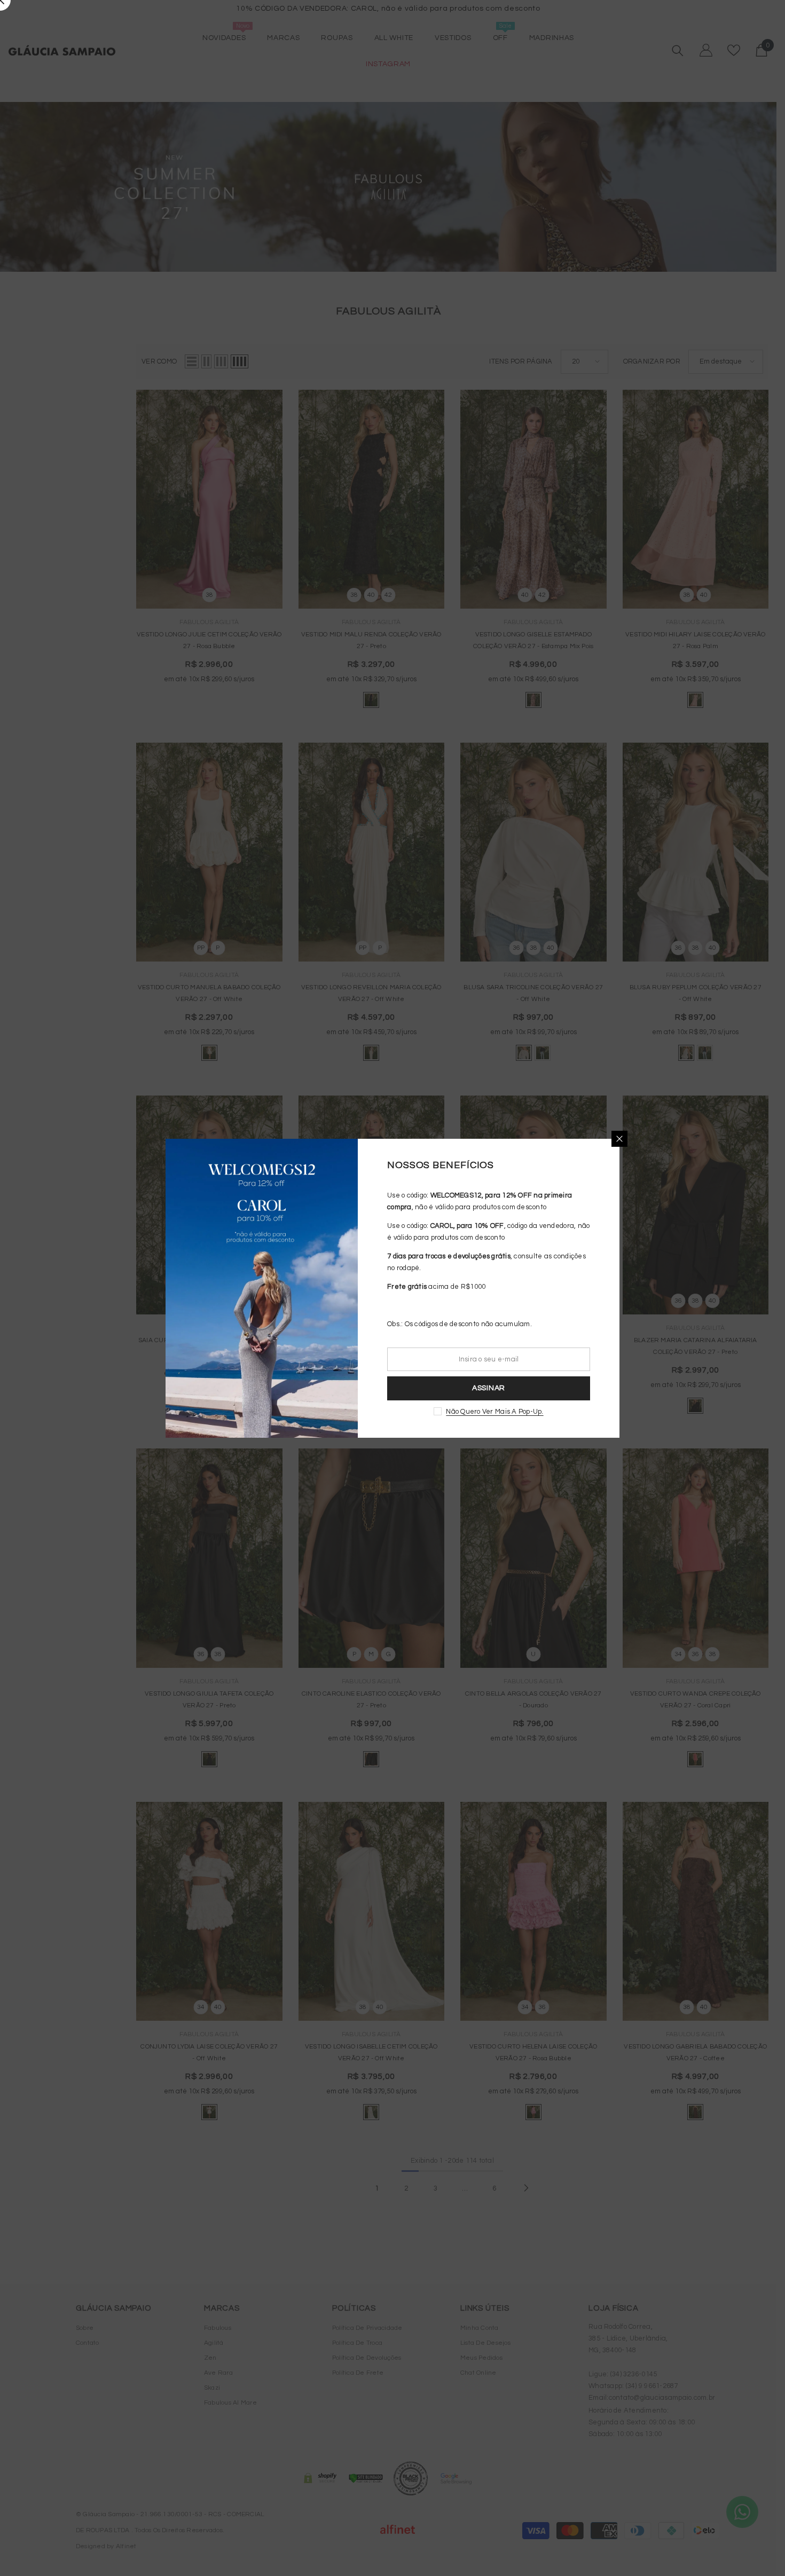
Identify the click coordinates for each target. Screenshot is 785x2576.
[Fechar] (619, 1139)
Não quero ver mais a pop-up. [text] (494, 1412)
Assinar (489, 1388)
